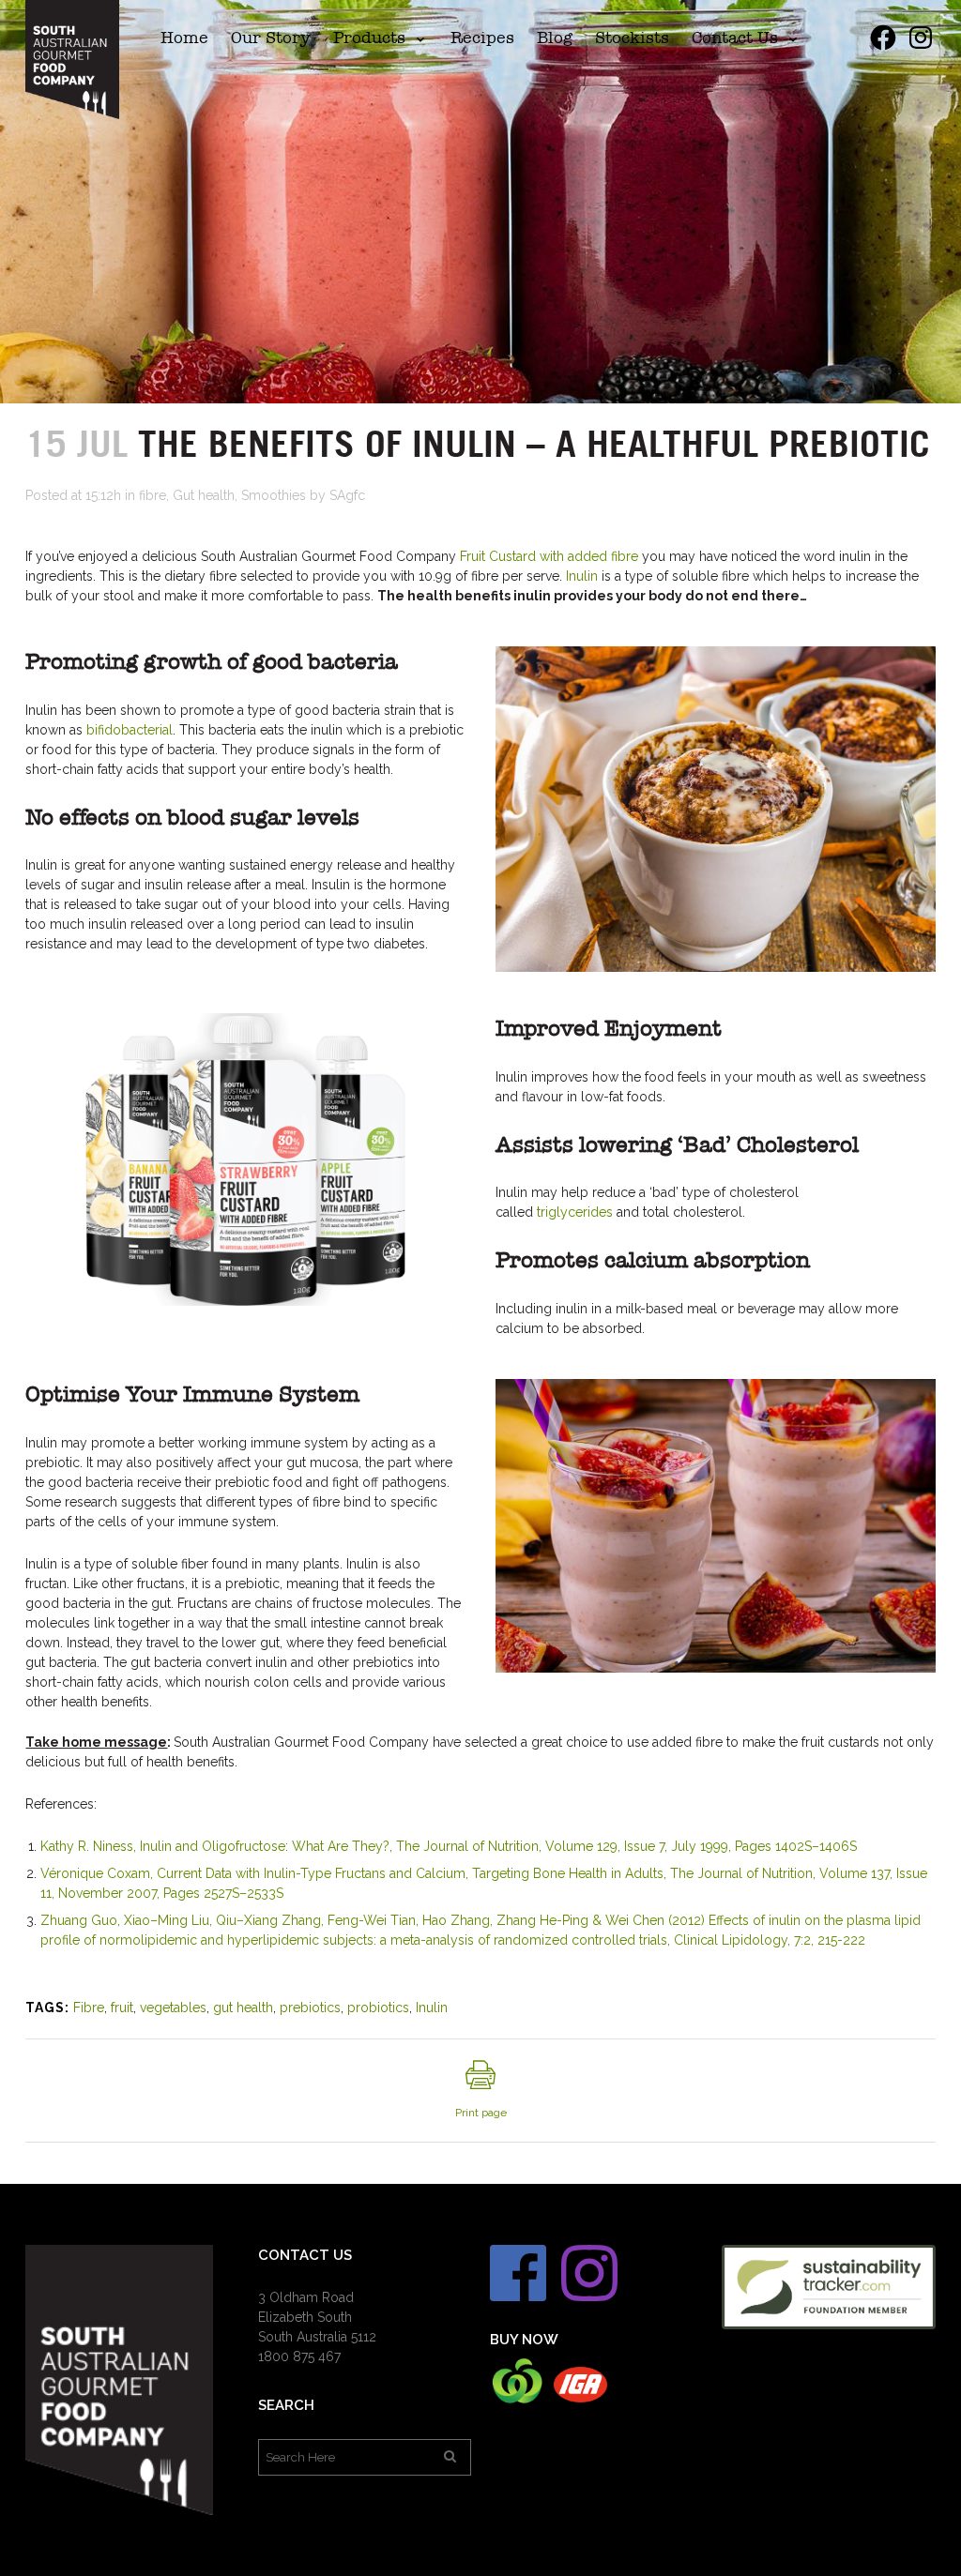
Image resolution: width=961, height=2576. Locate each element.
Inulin (582, 576)
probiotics (378, 2008)
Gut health (204, 495)
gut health (243, 2008)
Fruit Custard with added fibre (549, 556)
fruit (122, 2008)
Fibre (89, 2008)
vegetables (173, 2008)
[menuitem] (184, 38)
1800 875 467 (299, 2356)
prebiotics (310, 2008)
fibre (153, 495)
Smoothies (274, 495)
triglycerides (575, 1212)
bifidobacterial (130, 730)
